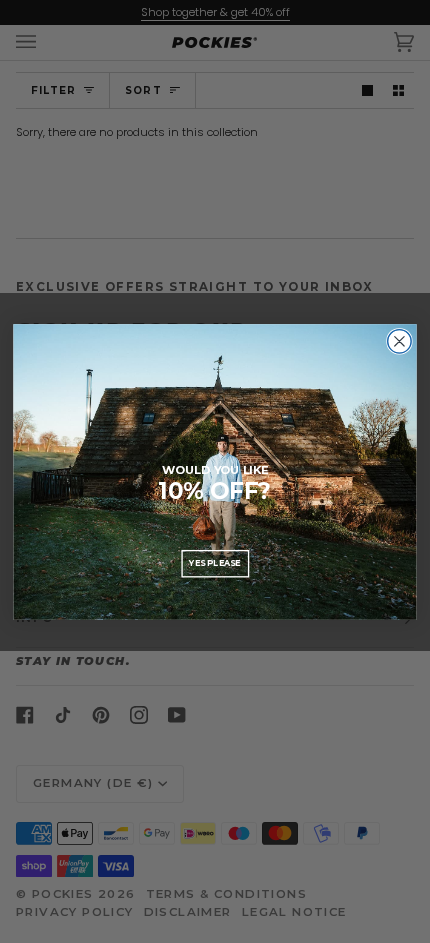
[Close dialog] (400, 341)
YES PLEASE (215, 563)
